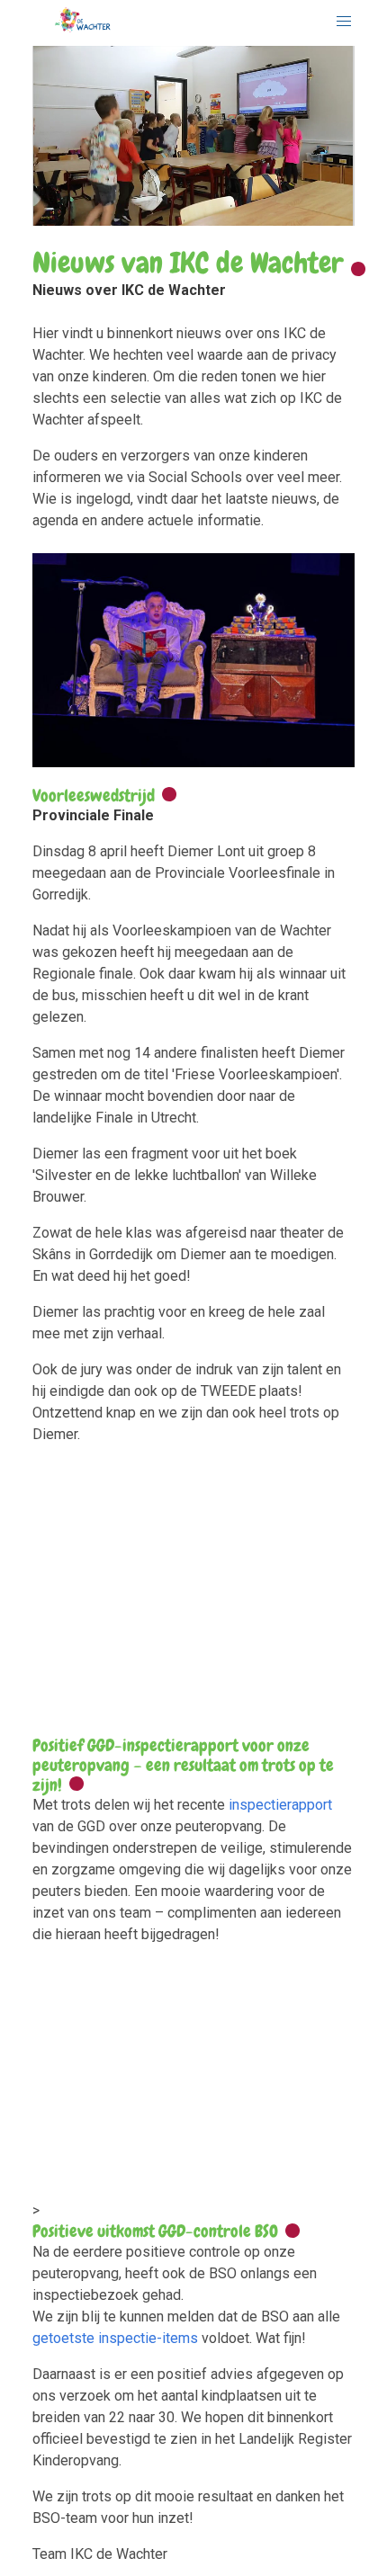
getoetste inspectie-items (115, 2338)
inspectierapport (280, 1805)
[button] (344, 22)
